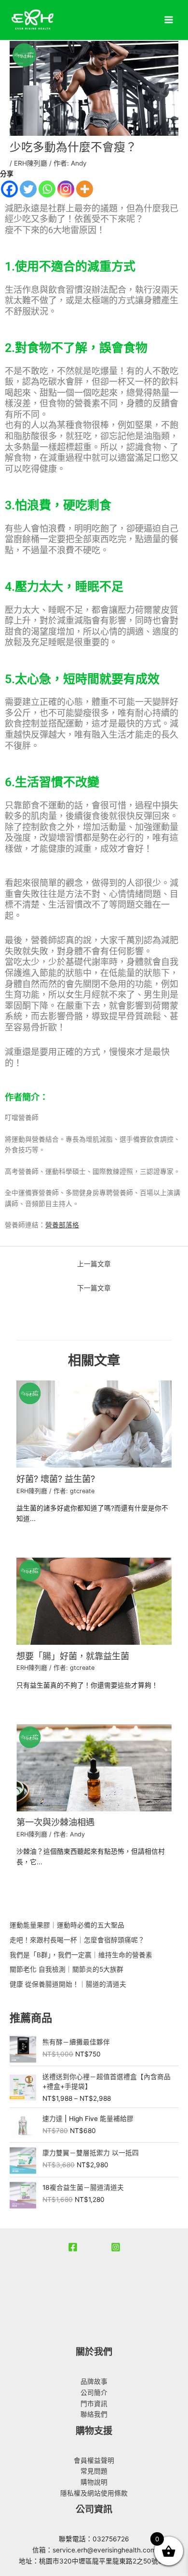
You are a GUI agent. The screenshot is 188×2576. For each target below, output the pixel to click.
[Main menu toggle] (169, 20)
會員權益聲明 (94, 2460)
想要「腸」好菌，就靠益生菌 (73, 1656)
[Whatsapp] (47, 189)
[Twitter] (28, 189)
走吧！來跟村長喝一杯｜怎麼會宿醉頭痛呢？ (77, 1940)
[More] (85, 189)
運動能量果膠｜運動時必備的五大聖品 (67, 1925)
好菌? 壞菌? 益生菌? (56, 1479)
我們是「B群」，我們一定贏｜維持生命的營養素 (81, 1955)
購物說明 (94, 2482)
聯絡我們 (94, 2414)
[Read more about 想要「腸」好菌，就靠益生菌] (94, 1600)
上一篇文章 (94, 1264)
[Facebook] (9, 189)
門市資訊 (94, 2404)
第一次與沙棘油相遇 (55, 1822)
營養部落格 (62, 1225)
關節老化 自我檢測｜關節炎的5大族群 (67, 1969)
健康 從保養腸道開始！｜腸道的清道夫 (68, 1984)
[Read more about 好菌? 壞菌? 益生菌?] (94, 1424)
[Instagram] (66, 189)
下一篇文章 (94, 1288)
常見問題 (94, 2471)
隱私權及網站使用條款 (94, 2493)
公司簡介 (94, 2393)
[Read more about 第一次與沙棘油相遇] (94, 1767)
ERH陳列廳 (31, 163)
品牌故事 (94, 2381)
